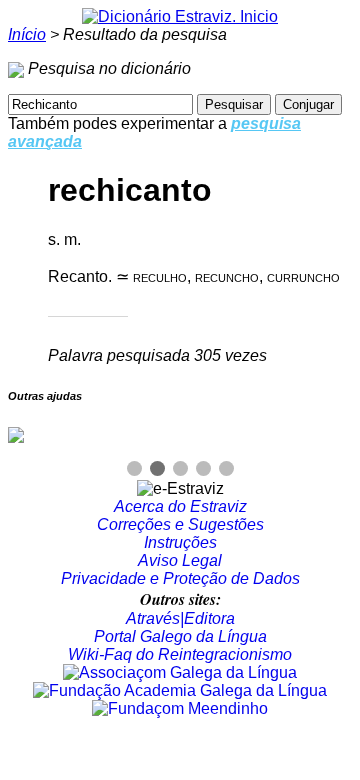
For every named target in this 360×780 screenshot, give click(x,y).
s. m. (64, 239)
